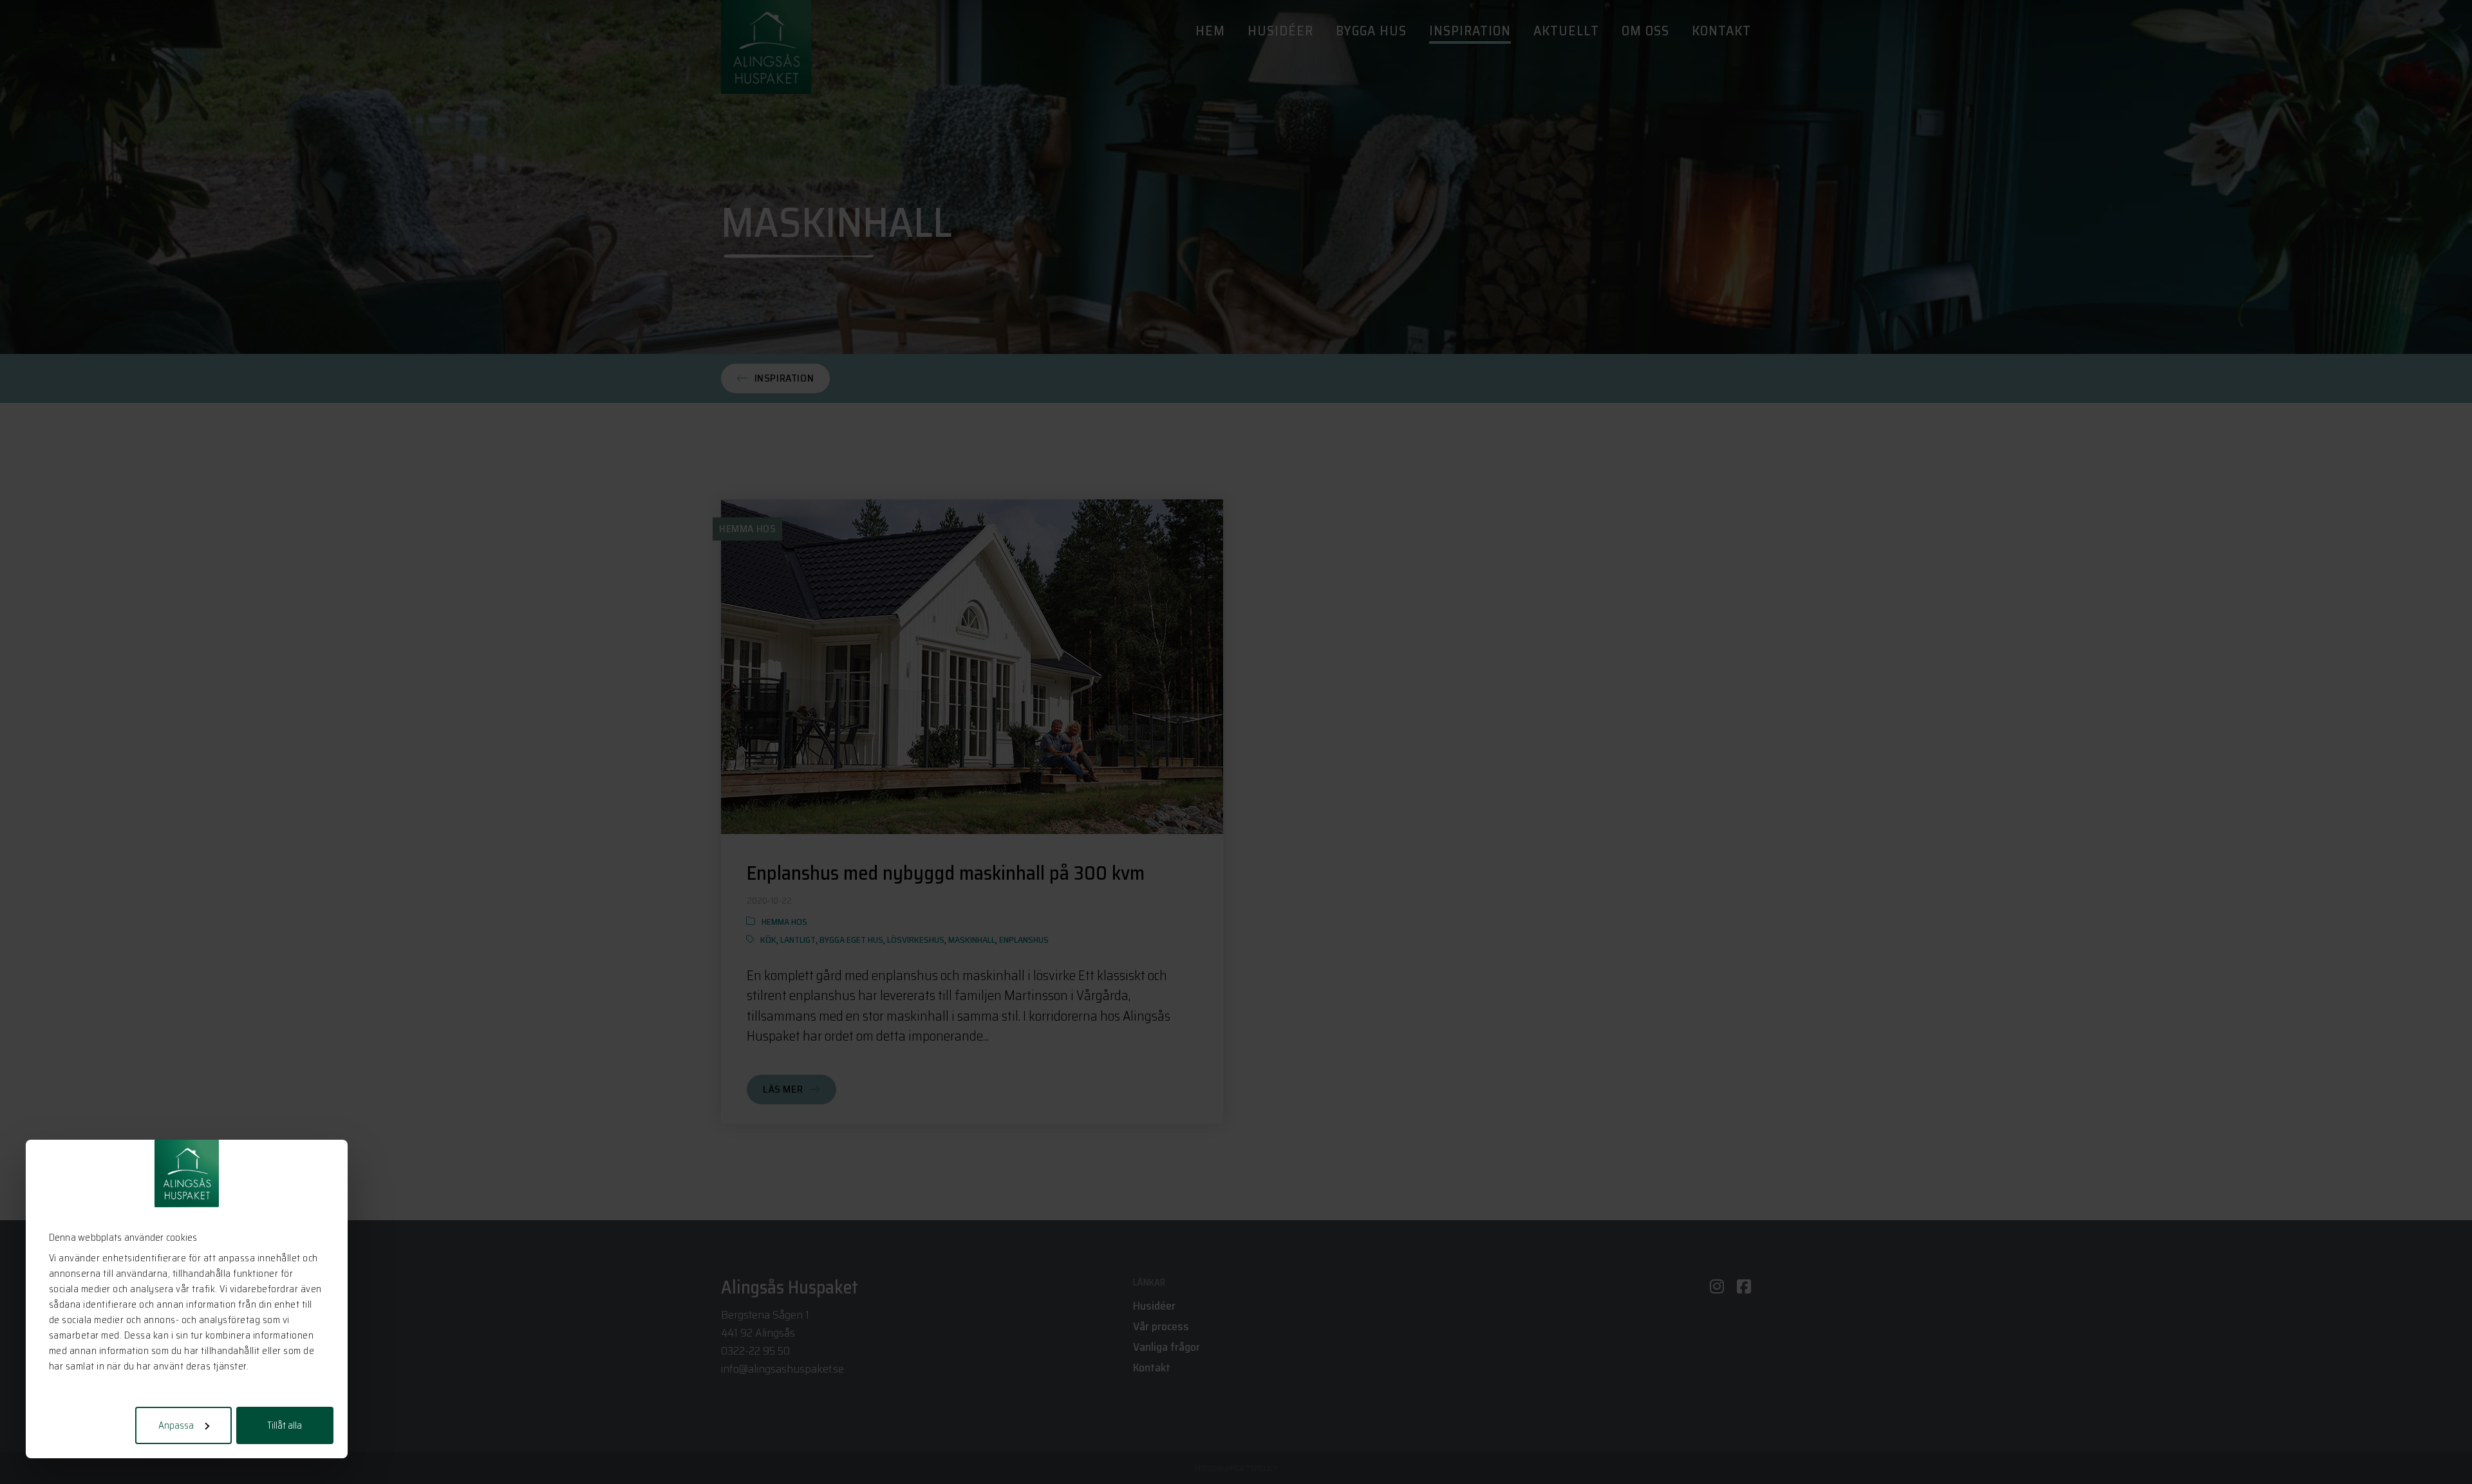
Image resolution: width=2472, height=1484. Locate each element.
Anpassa (176, 1425)
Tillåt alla (285, 1425)
